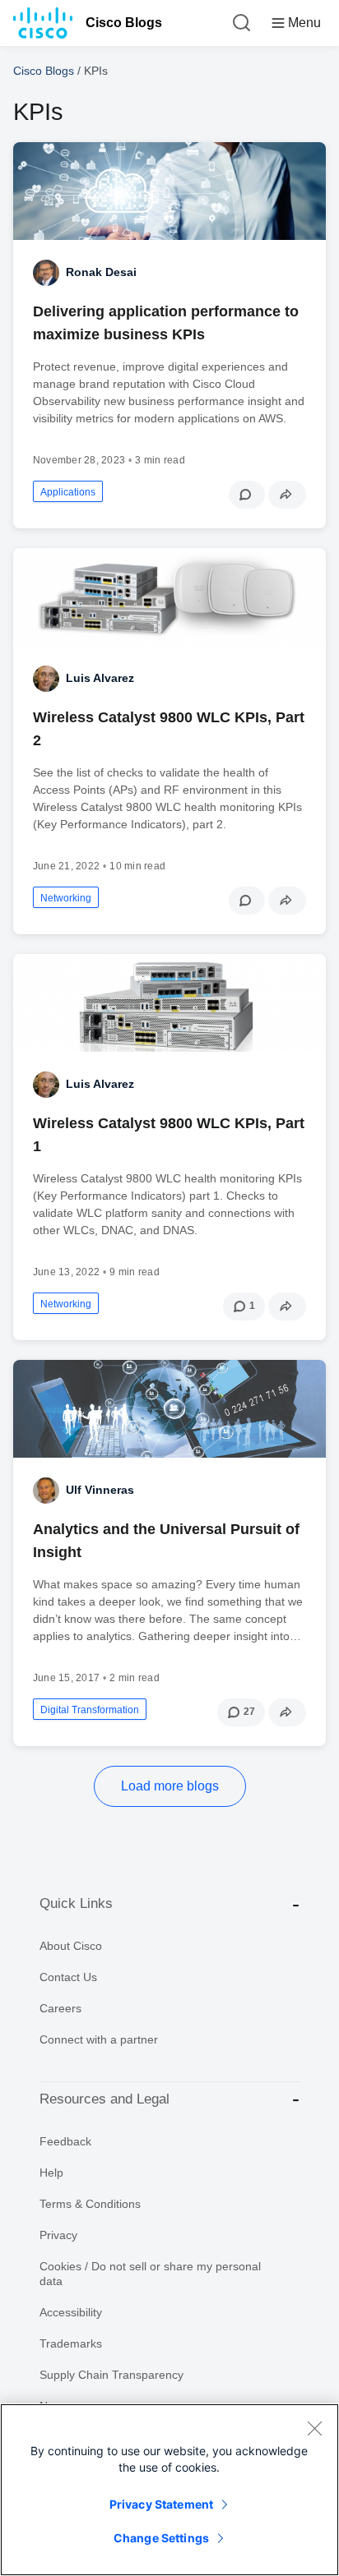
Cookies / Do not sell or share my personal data (150, 2274)
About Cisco (71, 1946)
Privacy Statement (161, 2504)
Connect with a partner (99, 2039)
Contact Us (68, 1977)
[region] (169, 2490)
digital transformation (90, 1710)
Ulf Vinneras (100, 1490)
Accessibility (71, 2312)
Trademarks (71, 2343)
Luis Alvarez (100, 678)
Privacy (58, 2235)
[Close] (314, 2428)
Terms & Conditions (90, 2204)
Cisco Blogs (124, 23)
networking (66, 898)
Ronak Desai (101, 272)
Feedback (65, 2141)
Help (51, 2173)
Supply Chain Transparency (111, 2375)
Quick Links (76, 1903)
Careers (60, 2008)
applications (68, 492)
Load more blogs (170, 1786)
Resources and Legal (104, 2099)
